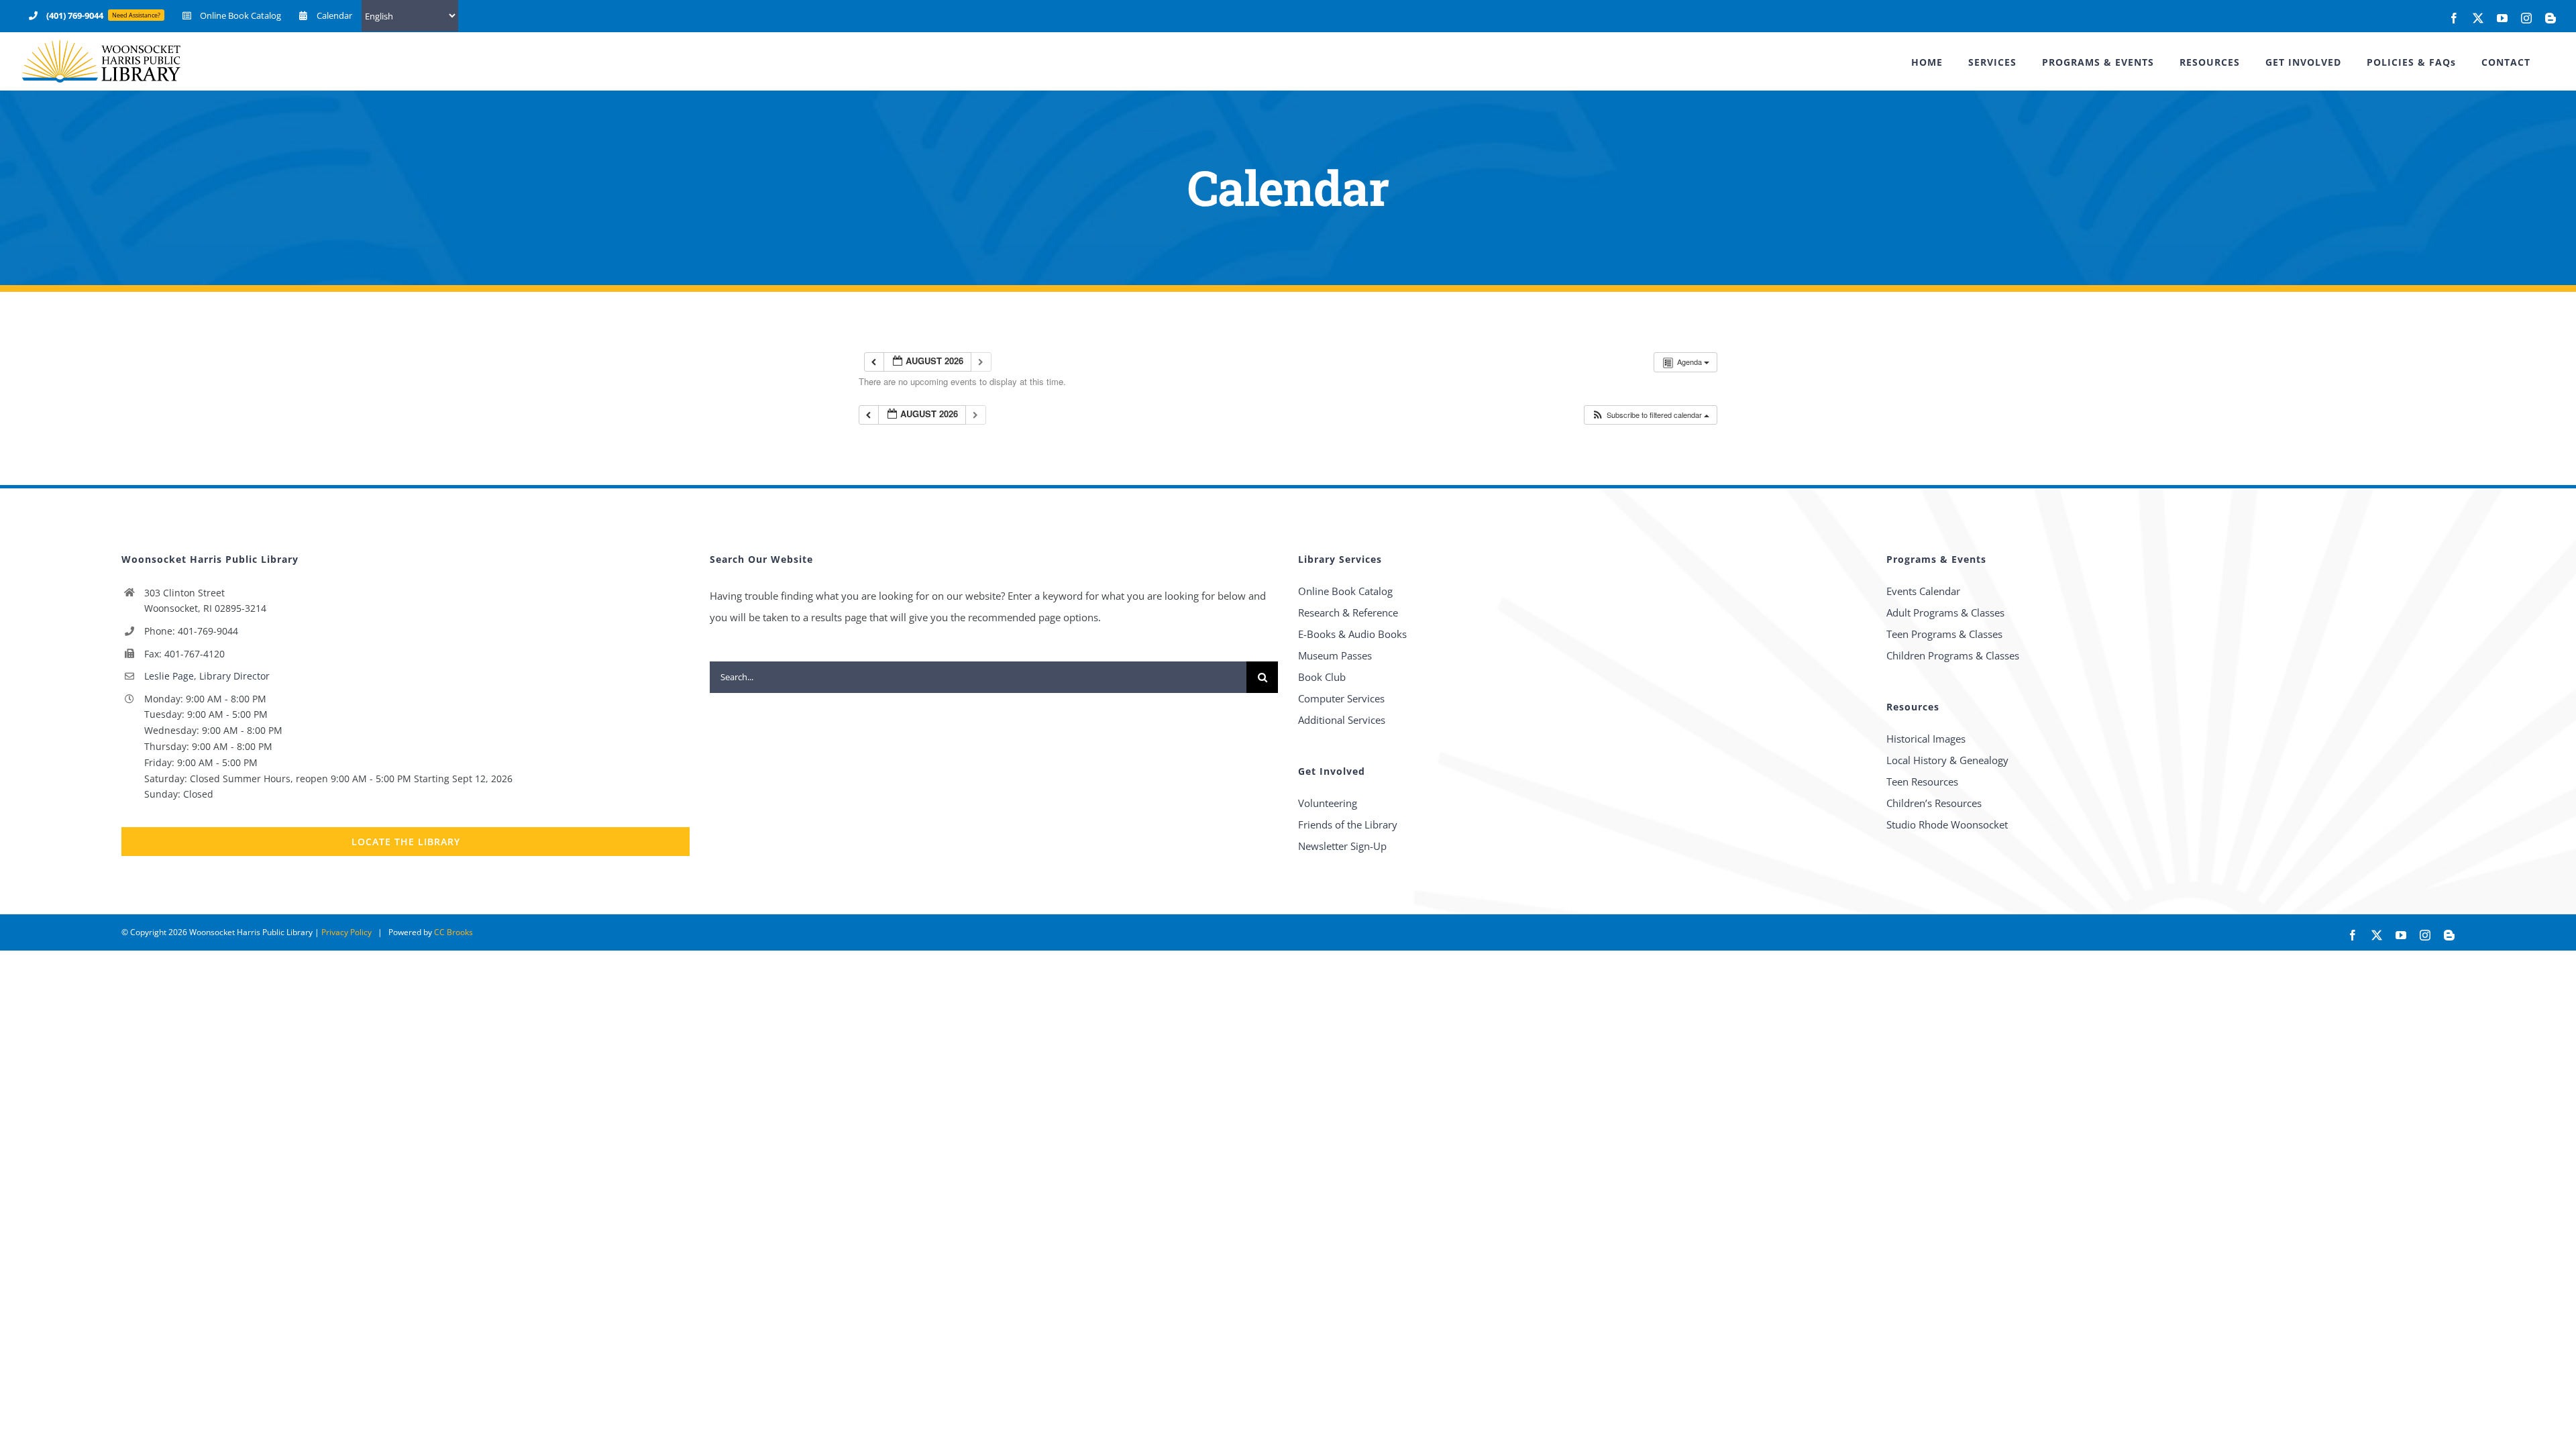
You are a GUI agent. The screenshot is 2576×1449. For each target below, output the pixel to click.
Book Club (1322, 677)
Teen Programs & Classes (1944, 634)
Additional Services (1342, 720)
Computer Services (1341, 698)
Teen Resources (1922, 782)
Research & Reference (1348, 612)
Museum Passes (1335, 655)
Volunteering (1328, 803)
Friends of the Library (1348, 824)
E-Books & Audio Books (1352, 634)
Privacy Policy (346, 932)
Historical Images (1926, 739)
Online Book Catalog (1345, 591)
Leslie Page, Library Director (207, 676)
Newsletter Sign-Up (1342, 846)
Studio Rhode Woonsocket (1947, 824)
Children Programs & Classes (1953, 655)
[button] (1650, 415)
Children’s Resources (1934, 803)
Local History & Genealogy (1947, 760)
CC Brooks (453, 932)
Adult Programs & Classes (1945, 612)
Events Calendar (1923, 591)
